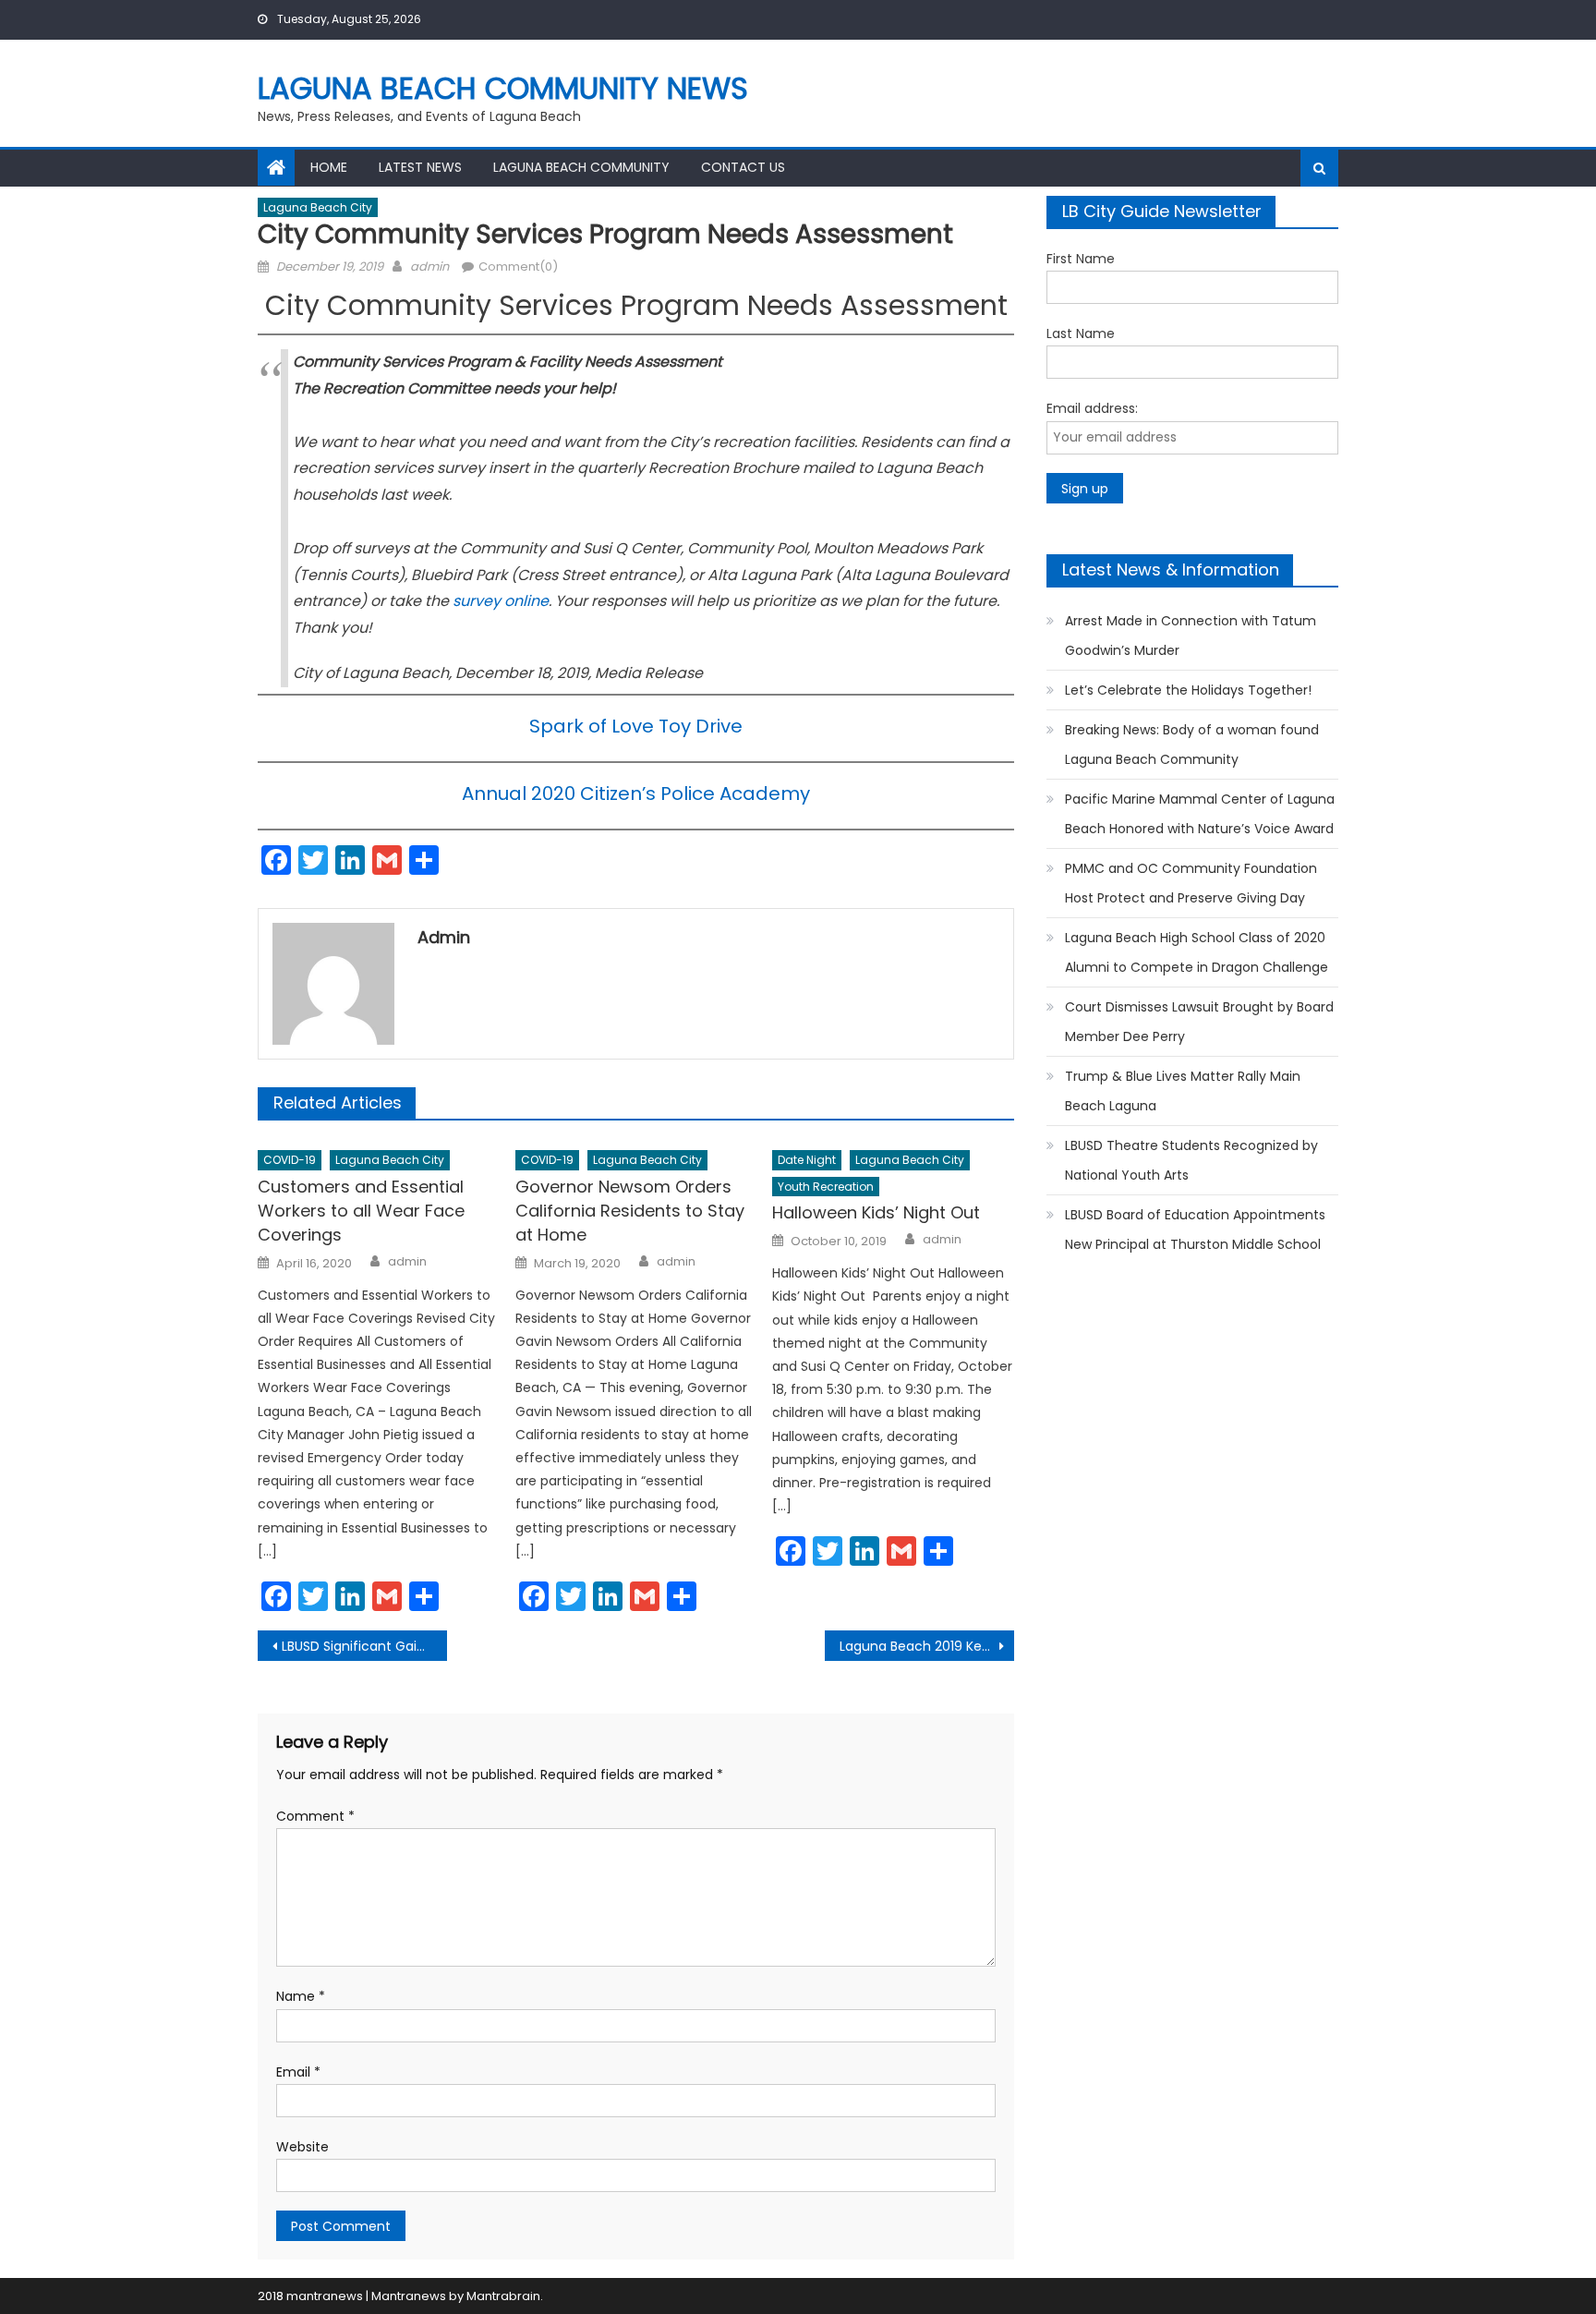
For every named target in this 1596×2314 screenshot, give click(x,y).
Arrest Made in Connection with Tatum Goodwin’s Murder (1191, 636)
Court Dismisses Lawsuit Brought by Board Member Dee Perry (1199, 1022)
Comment (315, 1816)
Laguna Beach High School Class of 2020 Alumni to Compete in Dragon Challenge (1197, 952)
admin (429, 267)
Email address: (1092, 408)
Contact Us (743, 167)
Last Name (1081, 333)
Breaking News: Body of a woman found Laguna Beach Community (1192, 745)
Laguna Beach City (318, 207)
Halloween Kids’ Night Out (876, 1212)
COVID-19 (290, 1160)
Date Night (807, 1160)
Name (301, 1996)
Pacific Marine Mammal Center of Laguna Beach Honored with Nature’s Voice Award (1200, 814)
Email (298, 2072)
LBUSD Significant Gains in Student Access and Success (364, 1646)
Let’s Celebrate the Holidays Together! (1188, 690)
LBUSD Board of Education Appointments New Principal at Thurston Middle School (1195, 1230)
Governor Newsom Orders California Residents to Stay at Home (630, 1211)
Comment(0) (518, 267)
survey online (501, 601)
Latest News (420, 167)
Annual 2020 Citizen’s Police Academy (636, 794)
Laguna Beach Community (581, 167)
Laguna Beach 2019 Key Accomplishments (927, 1646)
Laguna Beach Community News (503, 88)
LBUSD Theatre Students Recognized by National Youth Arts (1191, 1160)
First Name (1081, 259)
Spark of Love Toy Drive (636, 726)
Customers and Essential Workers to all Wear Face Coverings (361, 1211)
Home (329, 167)
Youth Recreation (826, 1187)
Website (302, 2147)
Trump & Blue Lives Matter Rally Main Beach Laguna (1183, 1091)
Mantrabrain (503, 2296)
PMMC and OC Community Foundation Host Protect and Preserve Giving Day (1191, 883)
